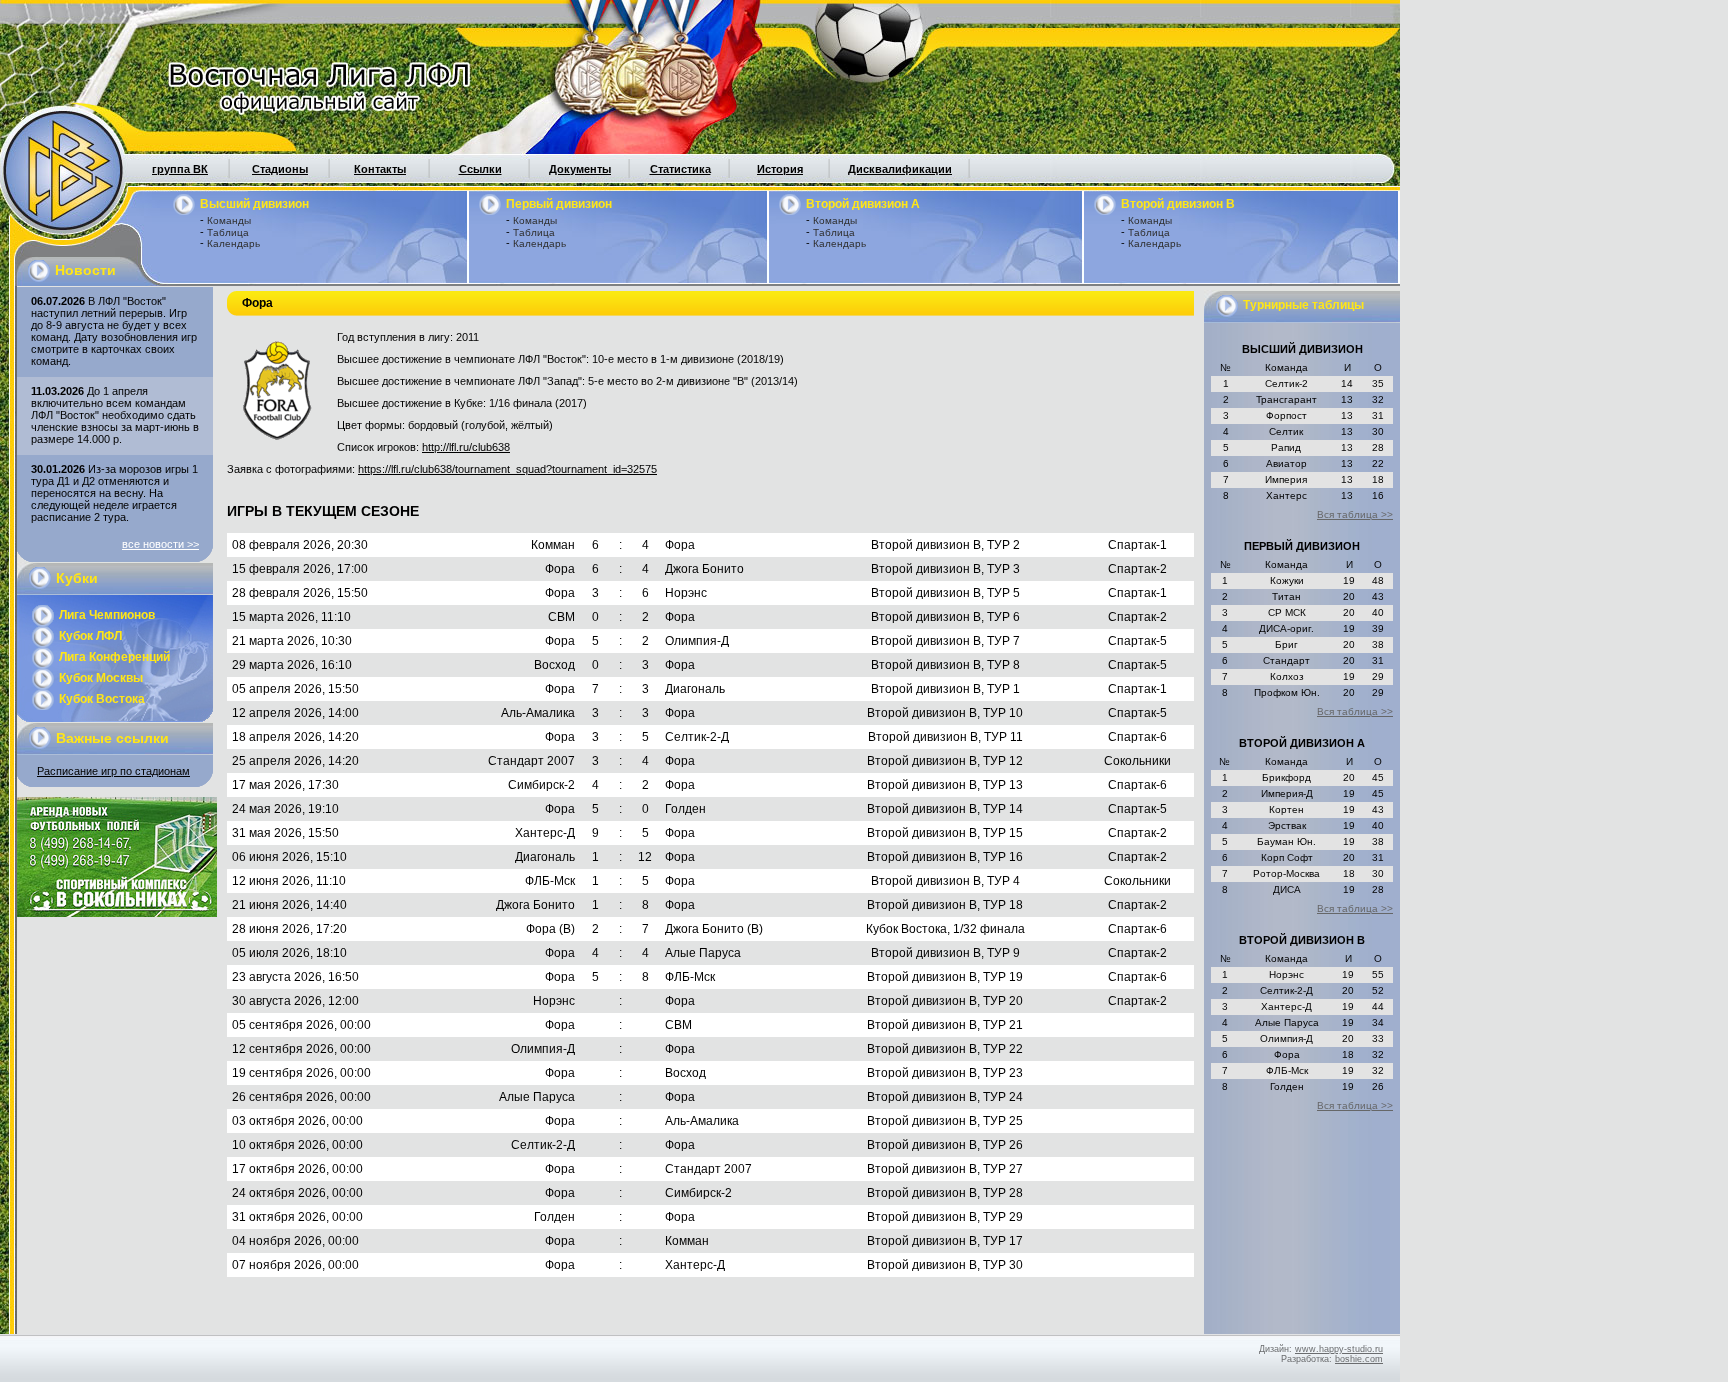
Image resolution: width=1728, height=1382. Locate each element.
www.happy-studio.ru (1339, 1349)
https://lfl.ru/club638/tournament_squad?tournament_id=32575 (507, 469)
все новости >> (160, 544)
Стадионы (280, 169)
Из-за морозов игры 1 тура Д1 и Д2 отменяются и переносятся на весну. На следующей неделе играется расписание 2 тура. (114, 493)
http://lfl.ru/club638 (466, 447)
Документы (580, 169)
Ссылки (480, 169)
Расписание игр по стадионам (113, 771)
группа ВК (180, 169)
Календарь (233, 243)
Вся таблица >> (1355, 514)
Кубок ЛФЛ (90, 636)
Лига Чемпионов (107, 615)
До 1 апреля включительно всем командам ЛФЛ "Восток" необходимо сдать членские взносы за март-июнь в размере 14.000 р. (115, 415)
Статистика (680, 169)
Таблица (228, 232)
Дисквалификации (900, 169)
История (780, 169)
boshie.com (1359, 1359)
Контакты (380, 169)
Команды (229, 220)
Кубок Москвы (101, 678)
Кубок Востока (102, 699)
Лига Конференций (114, 657)
